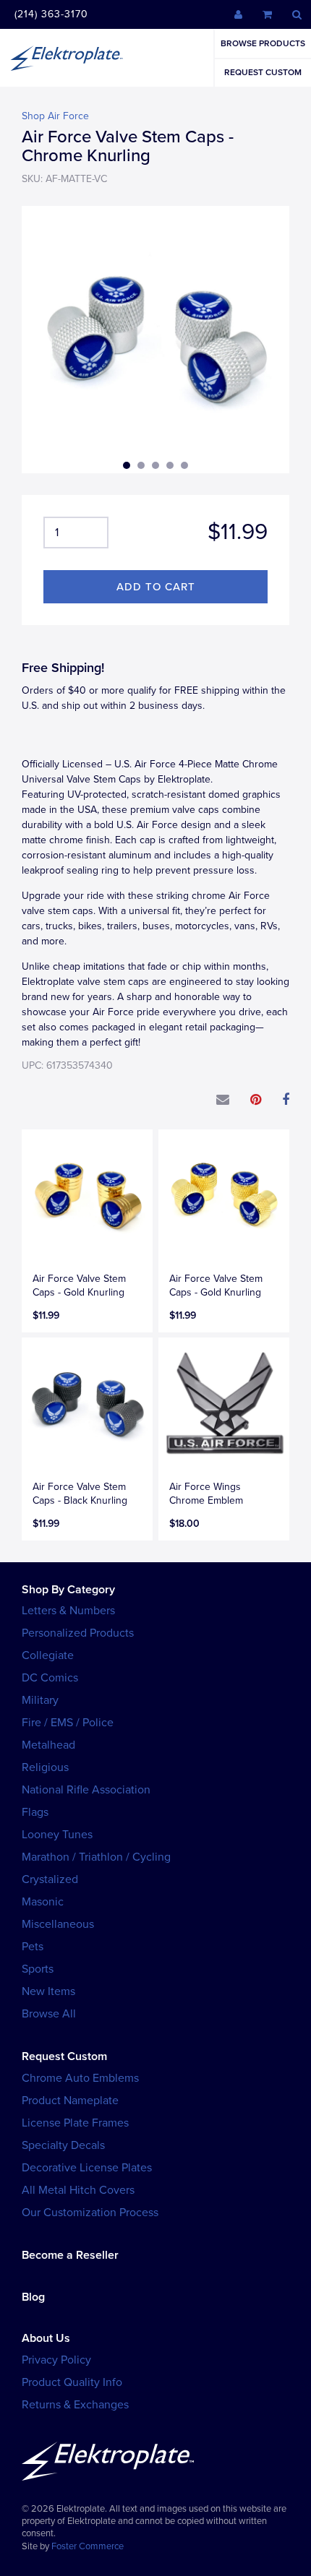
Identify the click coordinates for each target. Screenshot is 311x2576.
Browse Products (263, 43)
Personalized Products (78, 1633)
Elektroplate (67, 58)
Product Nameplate (70, 2101)
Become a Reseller (70, 2255)
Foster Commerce (88, 2546)
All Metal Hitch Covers (78, 2190)
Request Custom (263, 72)
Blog (33, 2297)
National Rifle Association (86, 1790)
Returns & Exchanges (75, 2405)
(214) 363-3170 (51, 14)
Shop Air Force (55, 116)
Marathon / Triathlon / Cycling (96, 1857)
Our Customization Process (90, 2213)
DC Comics (50, 1678)
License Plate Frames (75, 2123)
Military (40, 1700)
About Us (46, 2338)
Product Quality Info (72, 2382)
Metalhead (48, 1745)
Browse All (49, 2014)
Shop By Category (68, 1590)
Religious (45, 1767)
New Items (48, 1991)
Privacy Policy (56, 2360)
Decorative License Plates (87, 2168)
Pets (33, 1947)
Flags (35, 1812)
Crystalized (50, 1879)
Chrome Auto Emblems (80, 2078)
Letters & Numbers (68, 1611)
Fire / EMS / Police (68, 1723)
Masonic (43, 1902)
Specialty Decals (63, 2145)
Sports (38, 1969)
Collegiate (48, 1655)
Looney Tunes (57, 1835)
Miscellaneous (58, 1924)
